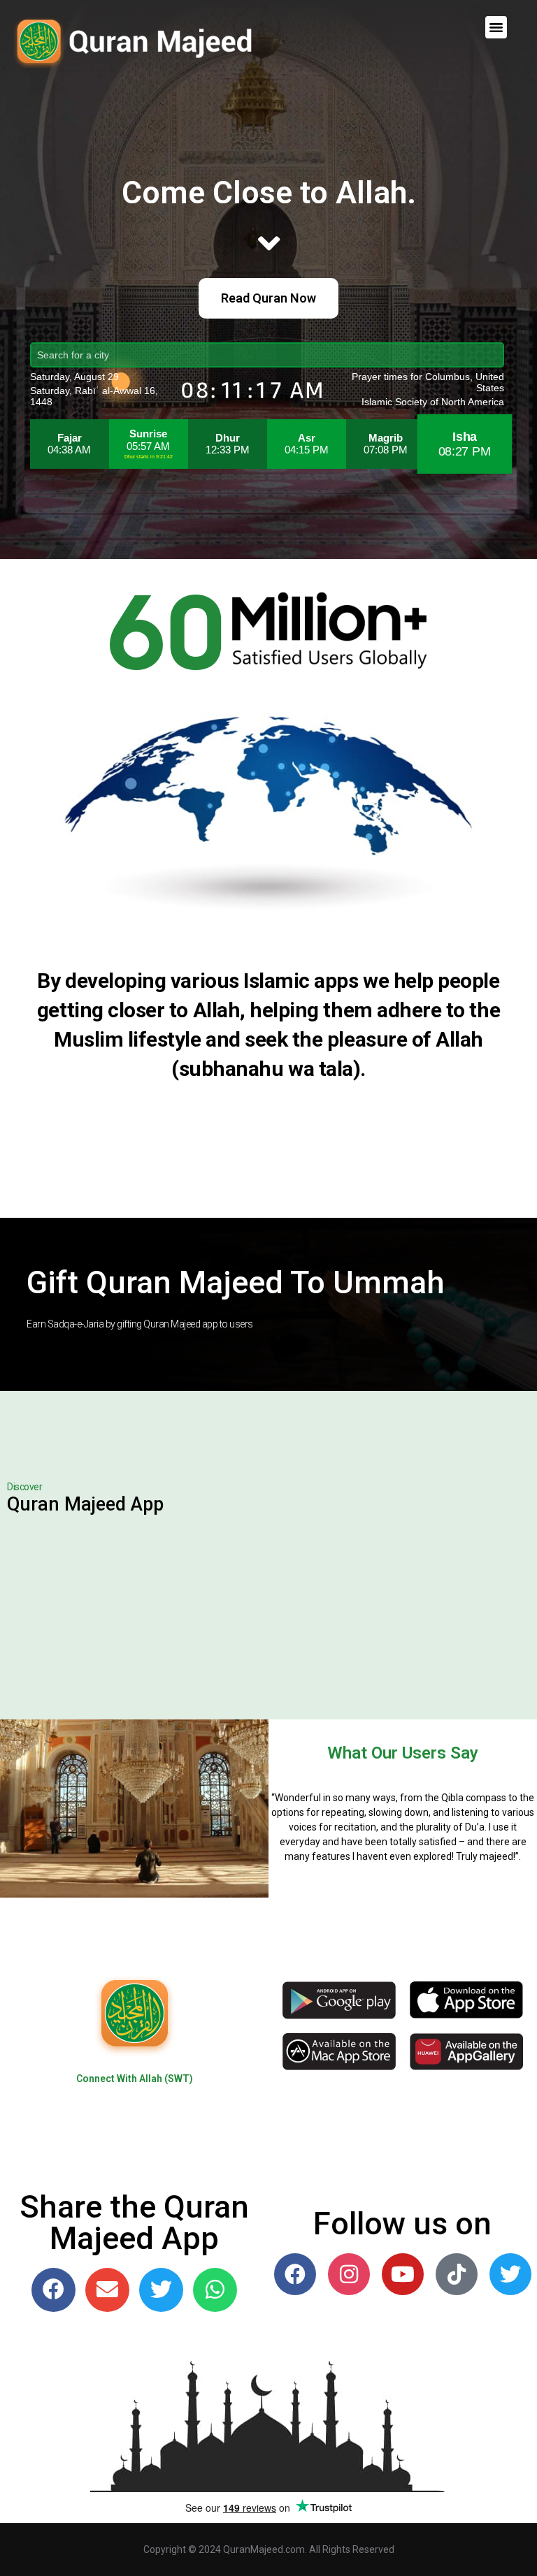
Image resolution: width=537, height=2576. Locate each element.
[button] (496, 27)
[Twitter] (510, 2274)
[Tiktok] (457, 2274)
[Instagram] (349, 2274)
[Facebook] (295, 2274)
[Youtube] (403, 2274)
